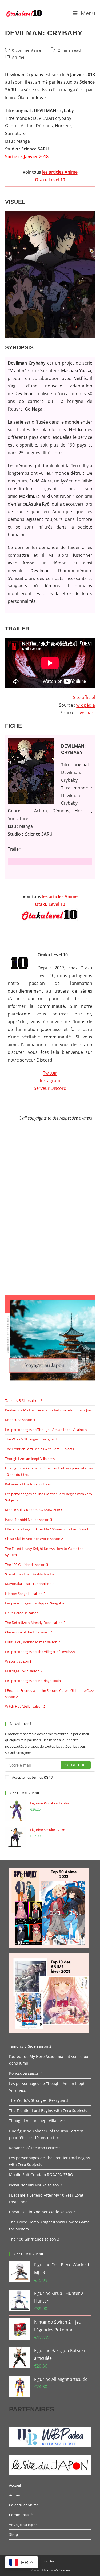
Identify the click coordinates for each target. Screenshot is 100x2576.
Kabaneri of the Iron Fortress (28, 1484)
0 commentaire (27, 50)
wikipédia (86, 705)
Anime (18, 57)
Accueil (15, 2485)
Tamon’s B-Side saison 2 (24, 1400)
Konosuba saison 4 (20, 1420)
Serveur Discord (50, 1088)
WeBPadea (62, 2570)
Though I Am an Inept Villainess (30, 1459)
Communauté (21, 2515)
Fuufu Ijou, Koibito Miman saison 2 (33, 1642)
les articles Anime (60, 172)
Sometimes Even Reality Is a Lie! (30, 1574)
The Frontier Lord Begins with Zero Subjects (39, 1449)
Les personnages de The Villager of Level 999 (40, 1652)
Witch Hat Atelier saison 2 (25, 1706)
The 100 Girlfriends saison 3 (27, 1565)
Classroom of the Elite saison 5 (29, 1632)
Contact (50, 2561)
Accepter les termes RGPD (32, 1777)
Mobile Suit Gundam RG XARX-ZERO (33, 1510)
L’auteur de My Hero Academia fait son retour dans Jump (50, 1410)
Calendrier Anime (24, 2505)
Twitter (50, 1073)
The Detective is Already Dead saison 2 (35, 1623)
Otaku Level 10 (50, 180)
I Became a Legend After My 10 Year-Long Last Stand (47, 1529)
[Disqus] (50, 1215)
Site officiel (84, 697)
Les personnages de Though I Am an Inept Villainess (46, 1430)
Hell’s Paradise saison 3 (23, 1613)
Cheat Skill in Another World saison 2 (34, 1539)
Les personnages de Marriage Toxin (33, 1681)
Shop (13, 2534)
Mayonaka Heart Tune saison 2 (30, 1584)
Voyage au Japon (23, 2525)
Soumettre (76, 1765)
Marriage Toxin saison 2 (24, 1671)
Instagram (50, 1080)
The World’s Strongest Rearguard (31, 1439)
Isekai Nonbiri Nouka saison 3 (29, 1520)
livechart (86, 713)
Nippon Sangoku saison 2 (25, 1594)
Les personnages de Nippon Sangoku (35, 1603)
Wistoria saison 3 (18, 1661)
